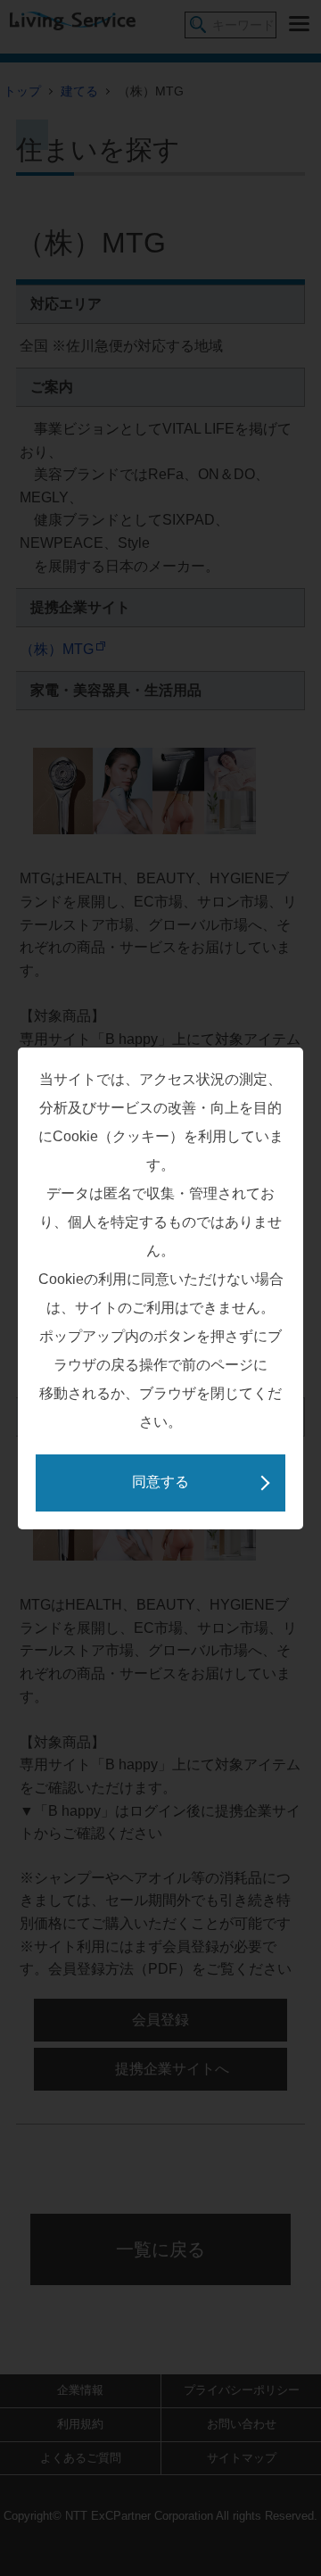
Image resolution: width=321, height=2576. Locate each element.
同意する (160, 1482)
